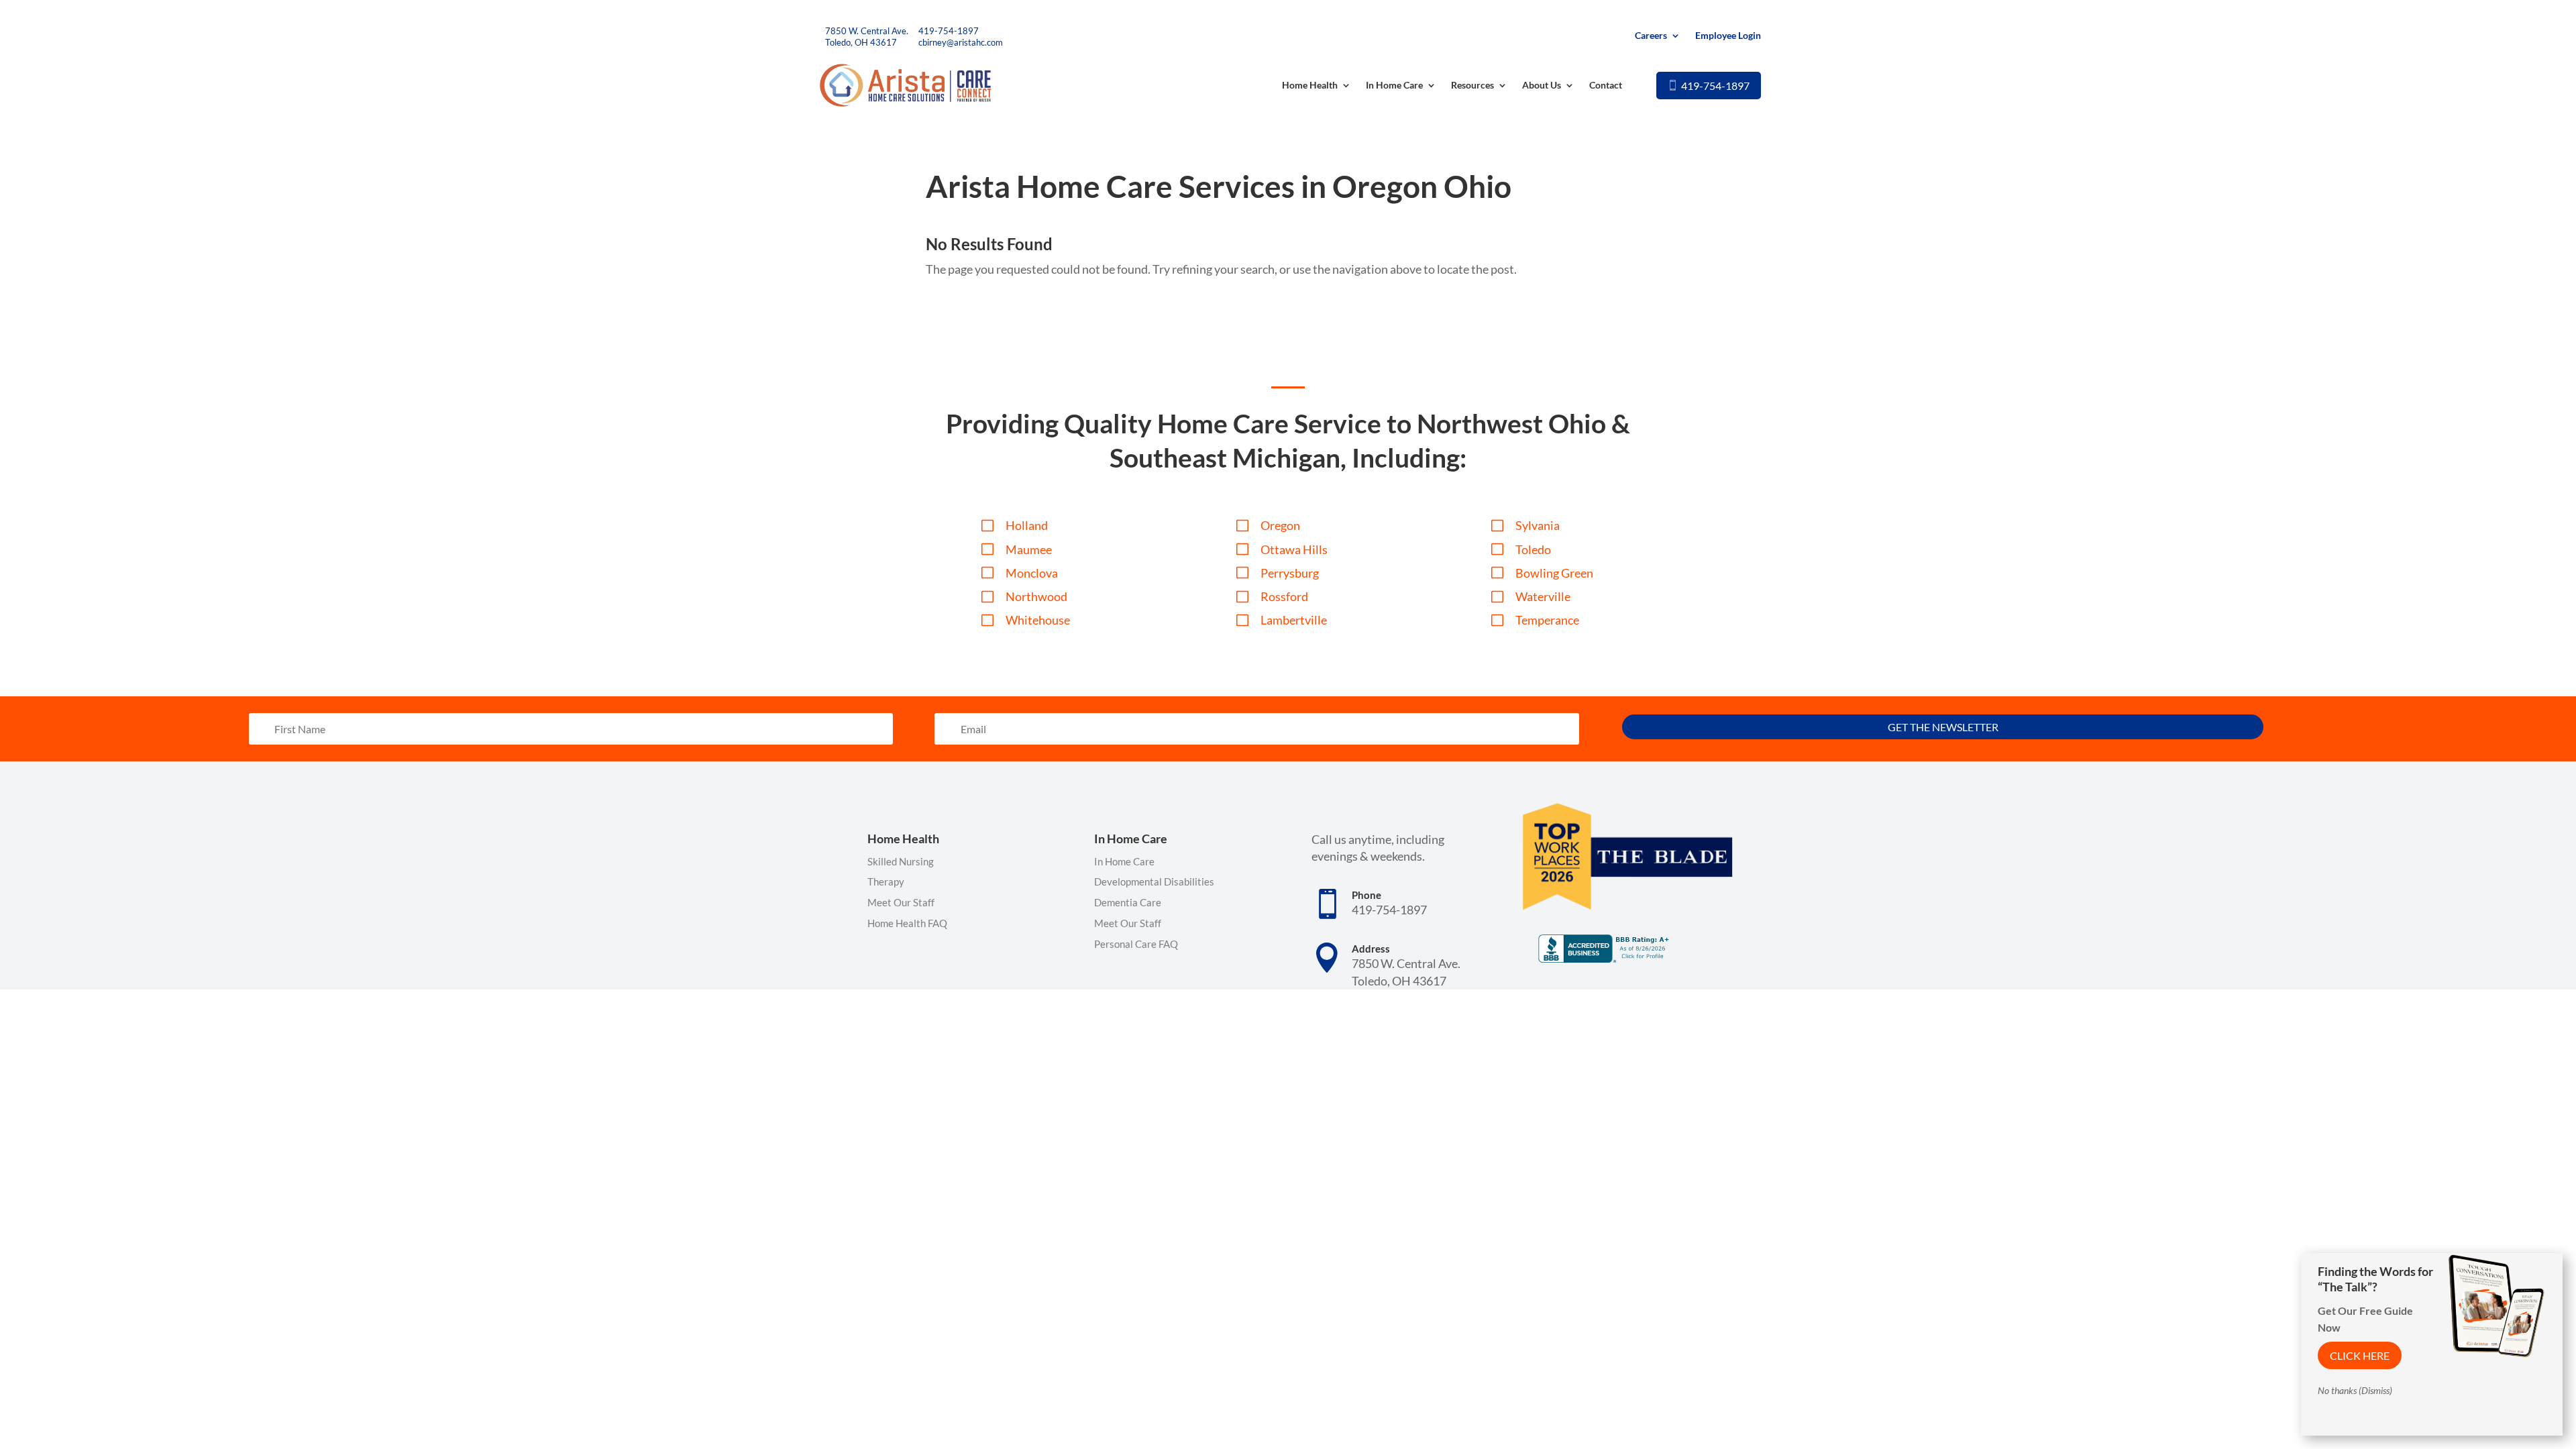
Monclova (1032, 573)
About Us (1542, 85)
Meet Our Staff (901, 902)
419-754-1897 (949, 31)
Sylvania (1538, 525)
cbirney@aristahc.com (961, 42)
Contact (1606, 85)
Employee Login (1728, 36)
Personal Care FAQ (1136, 944)
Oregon (1280, 525)
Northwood (1036, 596)
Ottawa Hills (1294, 549)
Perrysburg (1290, 573)
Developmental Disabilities (1154, 881)
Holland (1027, 525)
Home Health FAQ (907, 923)
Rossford (1284, 596)
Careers (1651, 36)
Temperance (1547, 620)
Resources (1472, 85)
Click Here (2360, 1355)
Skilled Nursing (901, 861)
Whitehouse (1038, 620)
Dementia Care (1128, 902)
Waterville (1543, 596)
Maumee (1029, 549)
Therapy (886, 881)
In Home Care (1394, 85)
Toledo (1533, 549)
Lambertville (1294, 620)
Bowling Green (1554, 573)
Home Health (1310, 85)
